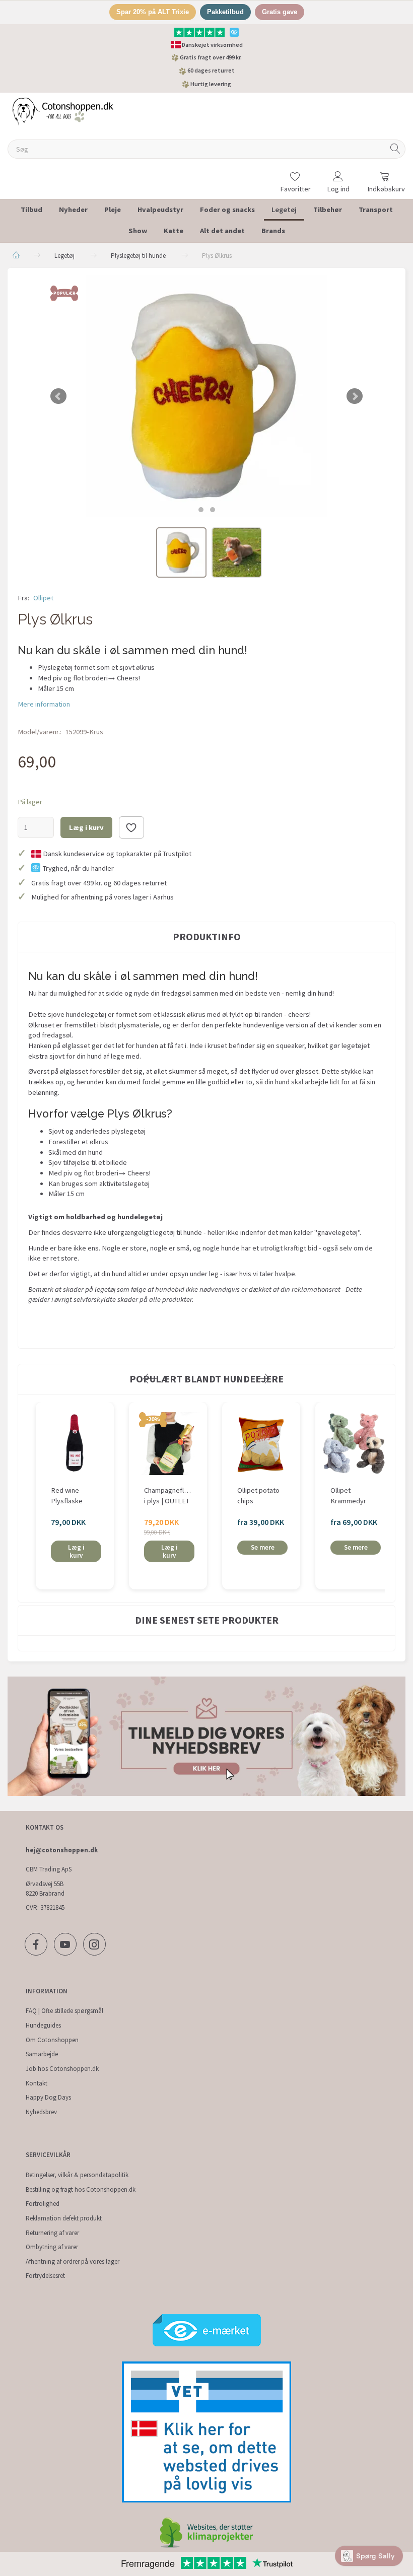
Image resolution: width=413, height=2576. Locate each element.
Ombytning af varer (52, 2247)
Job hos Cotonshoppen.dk (62, 2069)
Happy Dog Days (48, 2097)
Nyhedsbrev (41, 2112)
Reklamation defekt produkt (64, 2218)
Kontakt (37, 2083)
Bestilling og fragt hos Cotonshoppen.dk (81, 2189)
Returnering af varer (52, 2233)
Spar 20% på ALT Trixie (153, 12)
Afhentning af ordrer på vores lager (73, 2261)
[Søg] (395, 149)
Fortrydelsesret (45, 2276)
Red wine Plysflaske (67, 1495)
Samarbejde (42, 2054)
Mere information (44, 704)
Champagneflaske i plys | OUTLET (168, 1495)
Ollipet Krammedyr (348, 1495)
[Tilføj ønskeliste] (131, 827)
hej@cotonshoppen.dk (62, 1850)
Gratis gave (280, 12)
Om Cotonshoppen (52, 2040)
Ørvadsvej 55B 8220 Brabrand (45, 1889)
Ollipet (43, 598)
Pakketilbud (225, 12)
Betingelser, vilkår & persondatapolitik (77, 2175)
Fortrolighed (43, 2204)
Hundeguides (43, 2025)
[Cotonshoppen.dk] (63, 111)
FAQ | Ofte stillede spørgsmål (64, 2011)
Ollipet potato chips (258, 1495)
